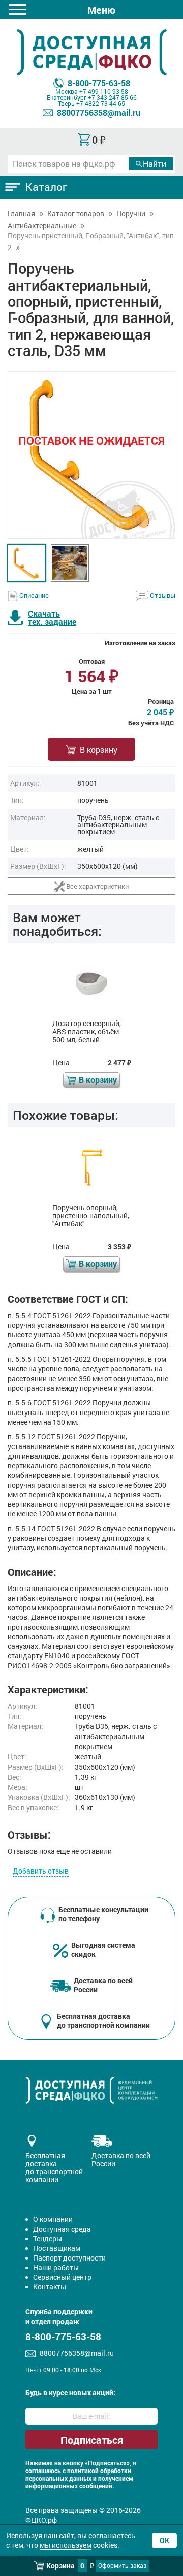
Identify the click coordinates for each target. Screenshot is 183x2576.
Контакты (50, 2287)
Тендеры (48, 2238)
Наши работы (56, 2267)
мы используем (66, 2545)
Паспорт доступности (69, 2258)
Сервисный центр (62, 2277)
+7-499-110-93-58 (104, 91)
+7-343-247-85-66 (112, 97)
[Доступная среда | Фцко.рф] (91, 52)
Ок (164, 2540)
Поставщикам (57, 2248)
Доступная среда (62, 2229)
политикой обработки (99, 2471)
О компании (53, 2219)
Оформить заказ (122, 2565)
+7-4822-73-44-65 (101, 103)
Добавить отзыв (41, 1871)
